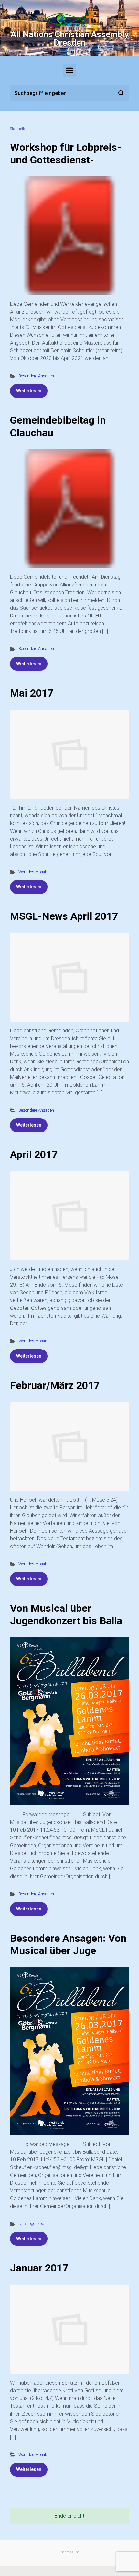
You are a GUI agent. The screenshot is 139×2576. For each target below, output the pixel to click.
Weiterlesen (29, 391)
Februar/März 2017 (55, 1385)
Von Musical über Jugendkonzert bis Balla (66, 1614)
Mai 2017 (32, 693)
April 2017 (34, 1154)
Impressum (69, 2552)
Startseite (18, 129)
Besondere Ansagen (36, 376)
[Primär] (69, 70)
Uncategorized (31, 2224)
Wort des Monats (33, 872)
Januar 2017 (39, 2268)
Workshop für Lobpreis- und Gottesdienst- (66, 153)
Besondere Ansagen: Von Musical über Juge (68, 1944)
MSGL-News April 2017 (64, 916)
